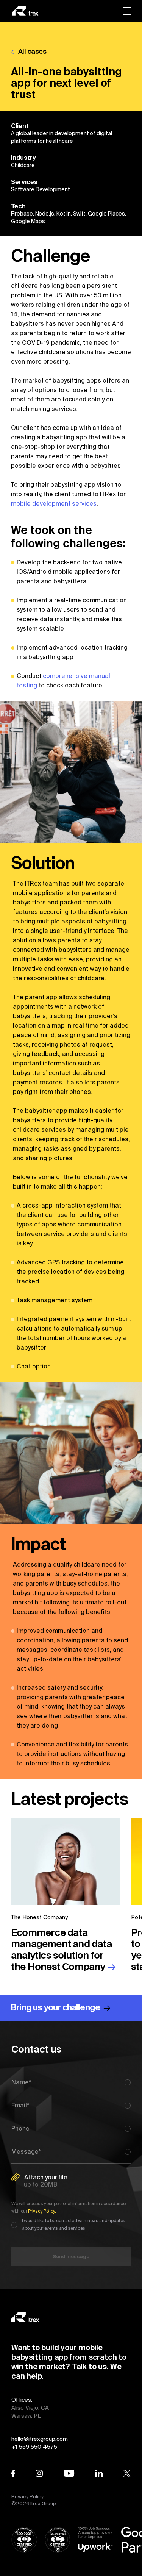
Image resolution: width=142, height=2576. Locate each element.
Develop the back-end (49, 562)
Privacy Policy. (42, 2211)
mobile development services (54, 503)
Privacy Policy (27, 2497)
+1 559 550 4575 (34, 2447)
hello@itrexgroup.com (40, 2439)
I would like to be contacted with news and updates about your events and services (74, 2224)
